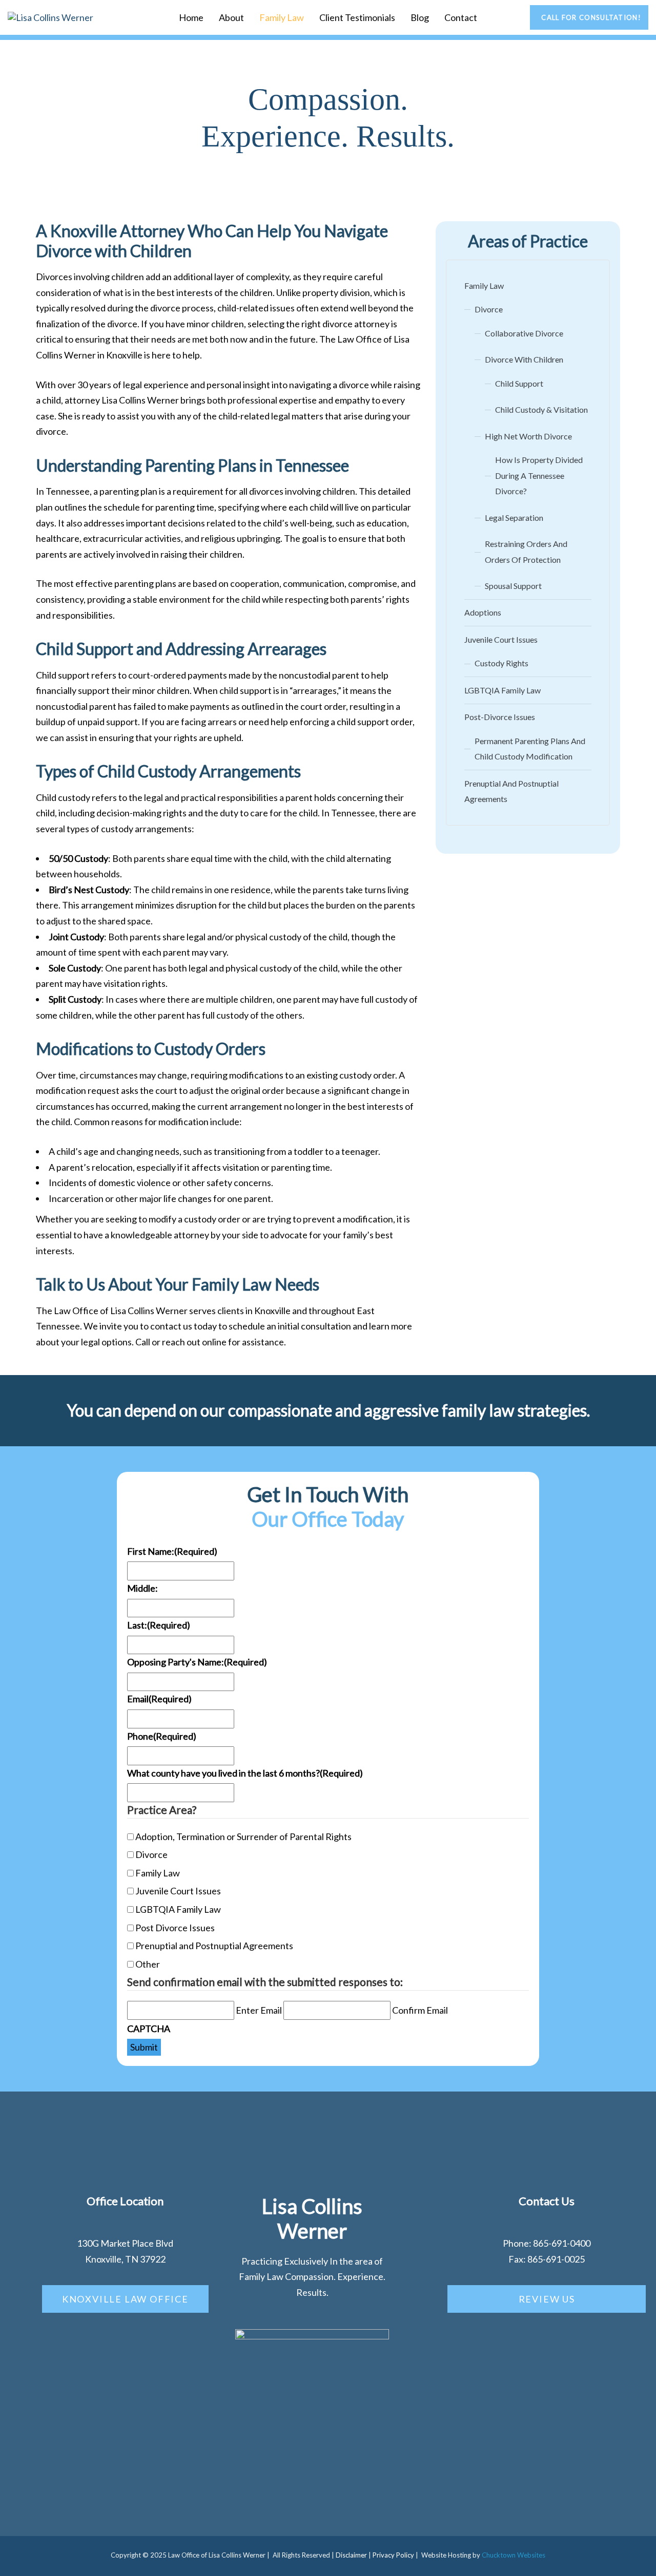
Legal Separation (514, 518)
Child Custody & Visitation (541, 409)
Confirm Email (420, 2010)
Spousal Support (513, 586)
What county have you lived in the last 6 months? (245, 1773)
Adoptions (483, 612)
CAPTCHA (149, 2029)
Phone (162, 1736)
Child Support (519, 383)
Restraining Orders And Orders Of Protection (526, 552)
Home (191, 17)
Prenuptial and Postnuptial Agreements (214, 1946)
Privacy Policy (393, 2555)
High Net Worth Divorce (528, 436)
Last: (159, 1625)
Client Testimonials (357, 17)
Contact (461, 17)
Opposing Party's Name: (197, 1662)
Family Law (282, 17)
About (231, 17)
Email (159, 1699)
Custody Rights (501, 663)
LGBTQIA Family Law (503, 690)
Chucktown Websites (514, 2555)
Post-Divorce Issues (500, 717)
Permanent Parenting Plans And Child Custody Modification (530, 749)
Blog (420, 17)
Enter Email (259, 2010)
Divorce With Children (524, 359)
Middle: (142, 1588)
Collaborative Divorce (524, 333)
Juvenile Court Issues (501, 639)
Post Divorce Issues (175, 1928)
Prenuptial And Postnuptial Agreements (511, 791)
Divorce (489, 309)
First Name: (172, 1551)
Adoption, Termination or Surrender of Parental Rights (243, 1836)
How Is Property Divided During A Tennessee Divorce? (539, 475)
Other (148, 1964)
